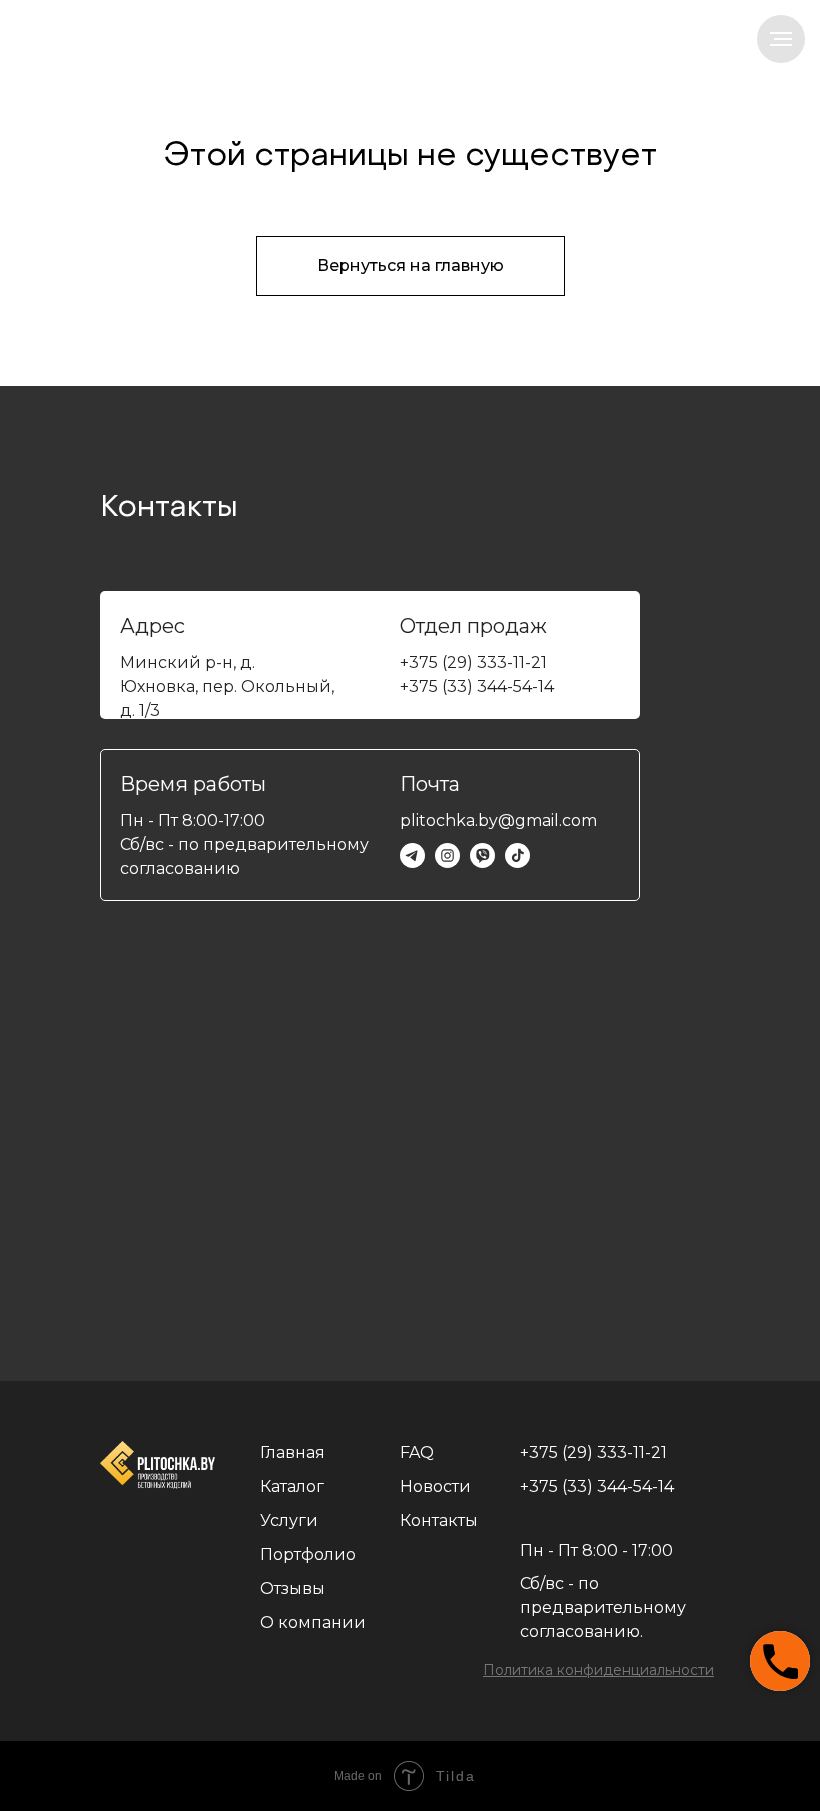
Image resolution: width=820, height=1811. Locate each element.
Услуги (289, 1520)
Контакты (439, 1520)
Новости (435, 1486)
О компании (313, 1622)
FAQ (417, 1452)
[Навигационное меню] (781, 39)
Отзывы (292, 1588)
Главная (292, 1452)
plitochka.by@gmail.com (498, 820)
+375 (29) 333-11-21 (473, 662)
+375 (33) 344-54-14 (477, 686)
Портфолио (308, 1554)
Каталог (292, 1486)
